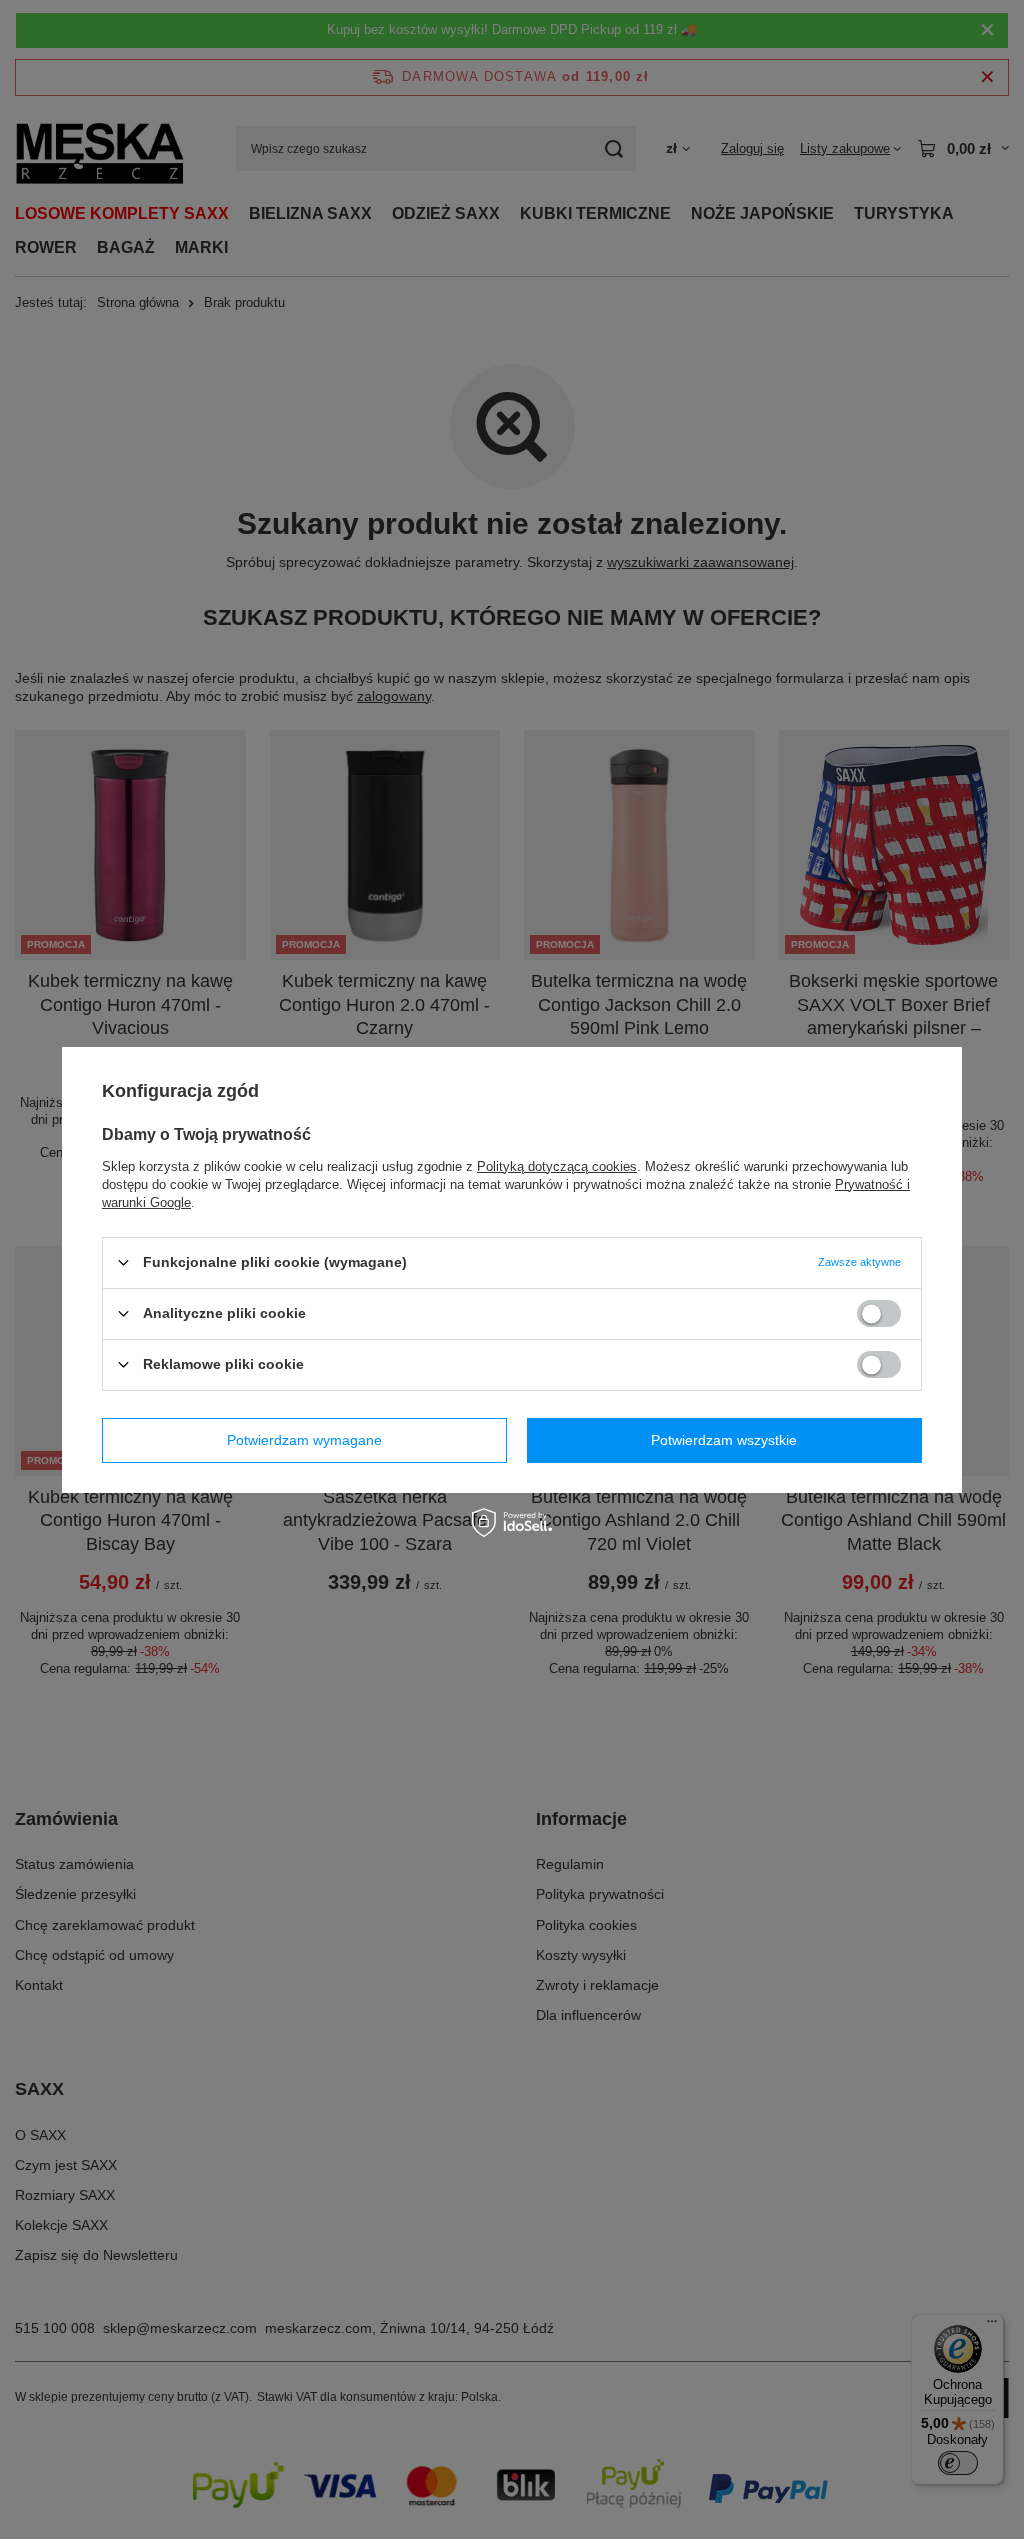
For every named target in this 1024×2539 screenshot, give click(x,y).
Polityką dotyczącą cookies (557, 1165)
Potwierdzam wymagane (304, 1440)
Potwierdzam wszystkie (724, 1440)
